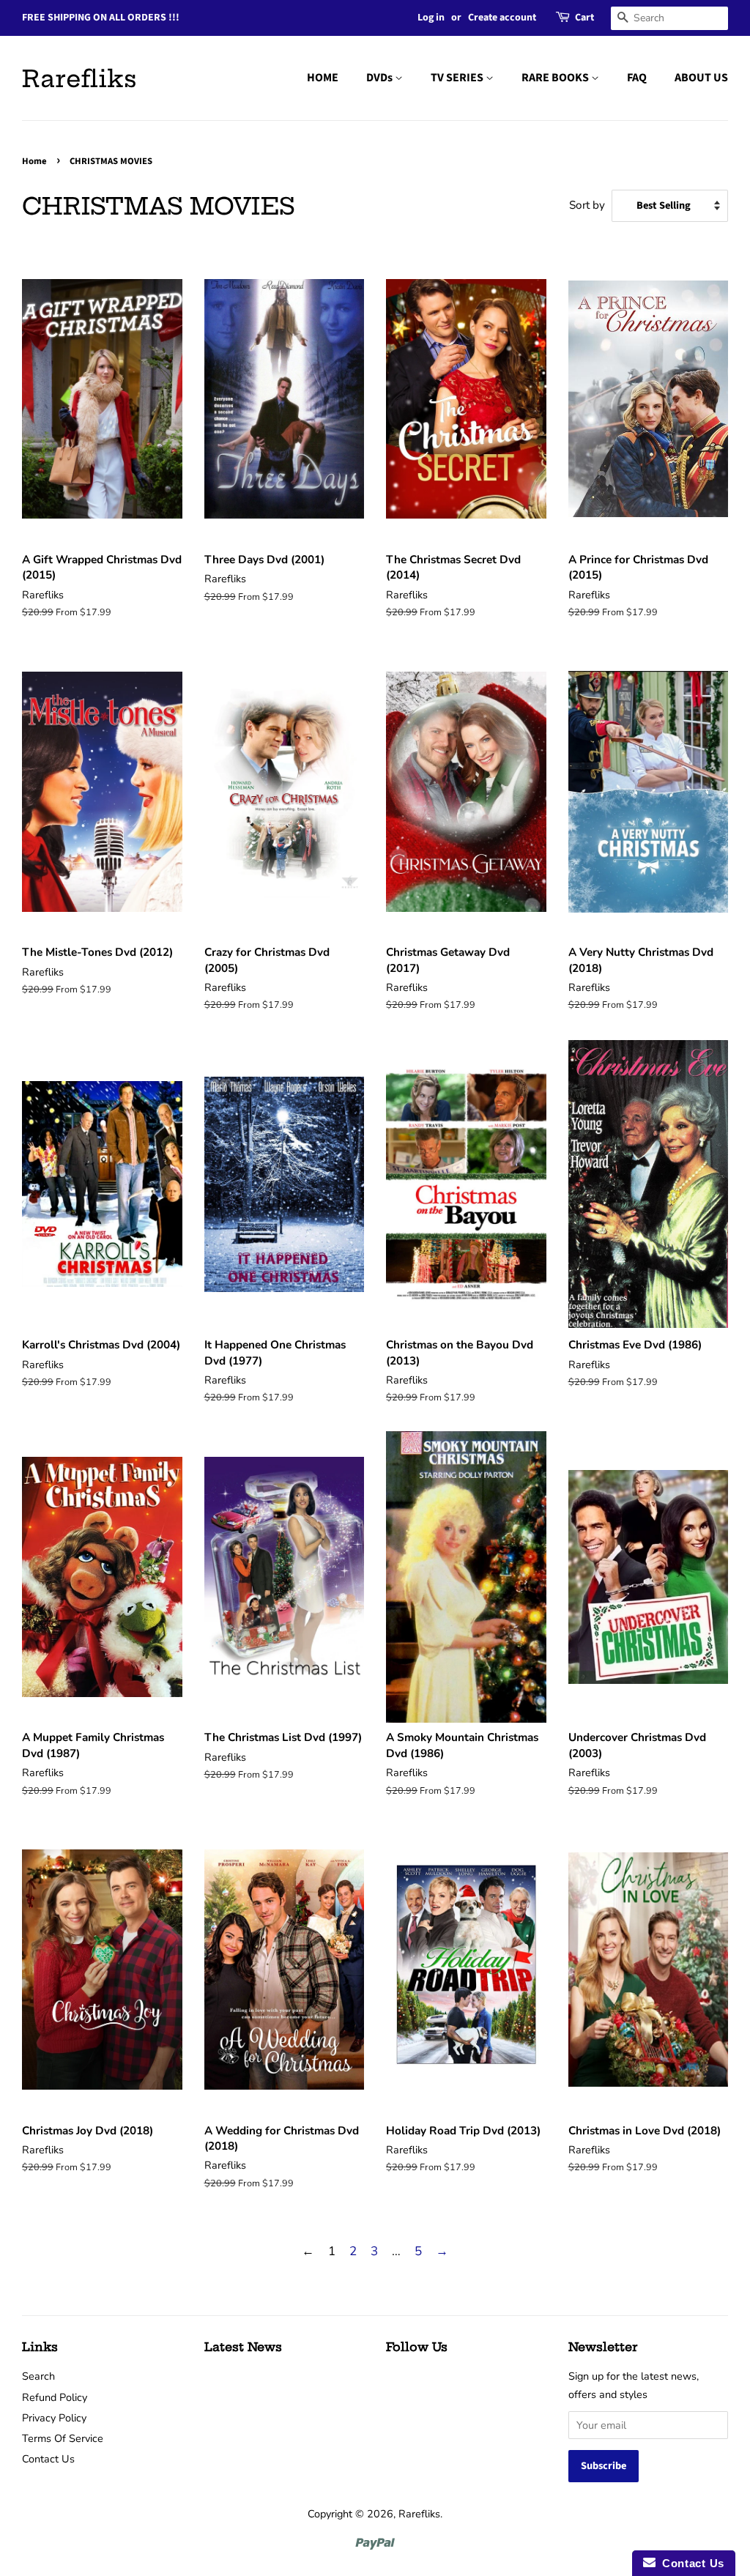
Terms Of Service (63, 2438)
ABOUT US (701, 78)
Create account (502, 18)
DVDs (380, 78)
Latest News (243, 2347)
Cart (584, 18)
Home (34, 161)
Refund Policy (55, 2397)
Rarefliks (79, 78)
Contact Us (48, 2459)
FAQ (637, 78)
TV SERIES (458, 78)
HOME (323, 78)
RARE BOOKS (556, 78)
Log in (431, 18)
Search (38, 2376)
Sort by (587, 205)
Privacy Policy (54, 2418)
